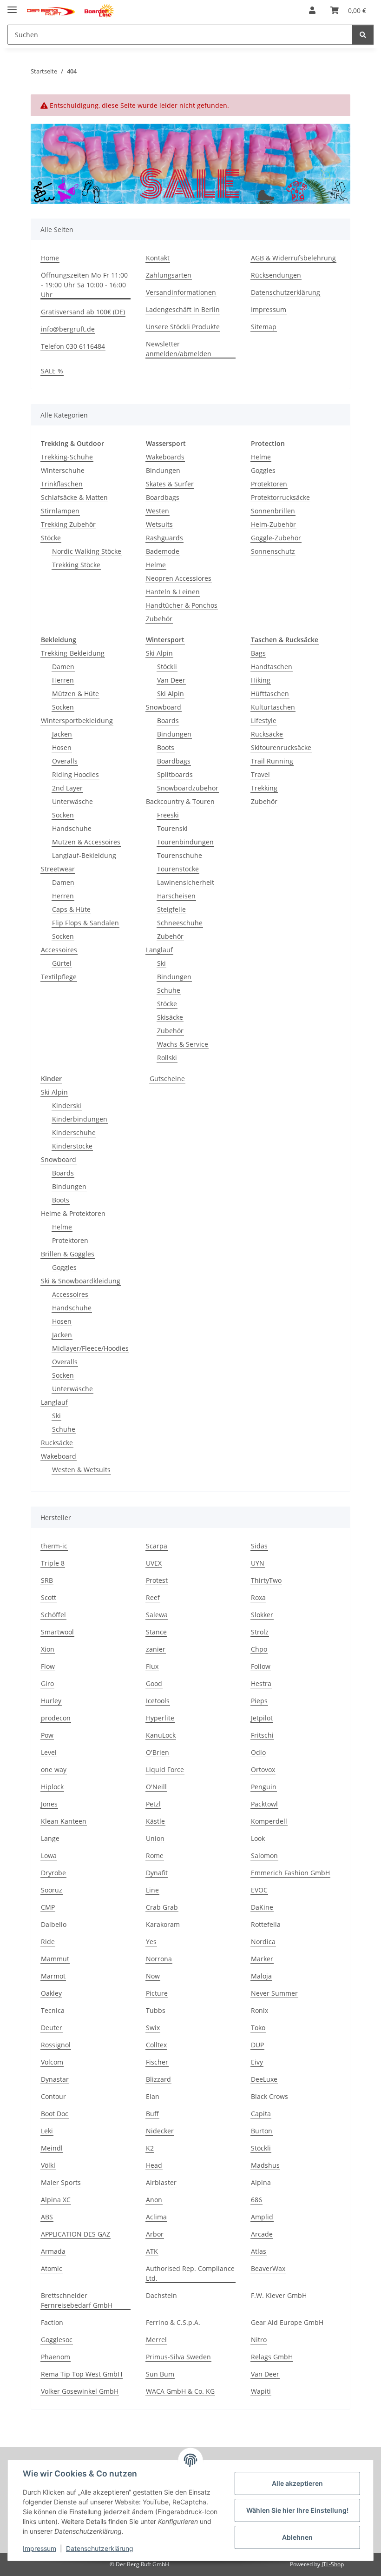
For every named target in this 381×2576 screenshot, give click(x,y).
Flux (152, 1666)
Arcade (262, 2234)
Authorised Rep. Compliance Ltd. (190, 2273)
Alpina (261, 2182)
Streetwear (58, 869)
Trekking (264, 788)
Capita (261, 2114)
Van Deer (171, 680)
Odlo (258, 1752)
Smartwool (57, 1632)
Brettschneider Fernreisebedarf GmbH (77, 2300)
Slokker (262, 1615)
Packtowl (264, 1804)
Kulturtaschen (273, 707)
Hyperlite (160, 1718)
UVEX (154, 1563)
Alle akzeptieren (297, 2483)
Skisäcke (170, 1017)
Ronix (259, 2010)
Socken (63, 707)
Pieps (259, 1701)
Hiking (261, 680)
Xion (48, 1649)
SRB (47, 1580)
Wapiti (261, 2391)
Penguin (264, 1787)
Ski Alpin (159, 653)
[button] (312, 10)
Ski (161, 963)
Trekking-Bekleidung (73, 653)
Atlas (259, 2251)
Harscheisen (176, 896)
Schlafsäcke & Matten (74, 497)
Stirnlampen (60, 511)
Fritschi (262, 1735)
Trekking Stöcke (76, 565)
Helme (156, 565)
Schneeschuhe (180, 923)
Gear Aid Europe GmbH (287, 2322)
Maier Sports (61, 2182)
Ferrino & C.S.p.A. (173, 2322)
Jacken (62, 734)
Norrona (159, 1959)
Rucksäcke (267, 734)
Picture (157, 1993)
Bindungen (163, 470)
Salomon (264, 1856)
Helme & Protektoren (73, 1213)
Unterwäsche (72, 801)
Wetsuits (159, 524)
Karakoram (163, 1924)
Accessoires (59, 950)
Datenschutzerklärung (100, 2548)
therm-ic (54, 1546)
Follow (261, 1666)
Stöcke (51, 538)
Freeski (168, 815)
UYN (258, 1563)
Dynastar (55, 2079)
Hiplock (52, 1787)
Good (154, 1683)
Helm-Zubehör (273, 524)
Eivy (257, 2062)
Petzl (153, 1804)
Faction (52, 2322)
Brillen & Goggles (68, 1254)
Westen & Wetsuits (81, 1470)
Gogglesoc (57, 2340)
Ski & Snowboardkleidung (81, 1281)
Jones (49, 1804)
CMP (48, 1907)
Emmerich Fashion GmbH (290, 1873)
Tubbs (156, 2010)
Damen (63, 667)
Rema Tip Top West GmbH (82, 2374)
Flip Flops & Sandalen (85, 923)
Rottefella (266, 1924)
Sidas (259, 1546)
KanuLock (161, 1735)
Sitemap (264, 327)
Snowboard (164, 707)
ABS (47, 2217)
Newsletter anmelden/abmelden (179, 349)
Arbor (155, 2234)
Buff (152, 2114)
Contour (53, 2096)
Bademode (163, 551)
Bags (258, 653)
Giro (47, 1683)
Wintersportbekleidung (77, 720)
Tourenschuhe (180, 855)
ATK (152, 2251)
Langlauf (159, 950)
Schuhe (169, 990)
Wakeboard (59, 1456)
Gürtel (62, 963)
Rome (155, 1856)
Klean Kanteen (64, 1821)
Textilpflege (59, 977)
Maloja (261, 1976)
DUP (257, 2045)
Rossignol (56, 2045)
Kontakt (158, 258)
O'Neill (156, 1787)
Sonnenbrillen (273, 511)
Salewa (157, 1615)
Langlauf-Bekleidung (84, 855)
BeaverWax (268, 2268)
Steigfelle (171, 909)
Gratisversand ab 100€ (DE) (83, 312)
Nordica (263, 1942)
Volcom (52, 2062)
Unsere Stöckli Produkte (183, 327)
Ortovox (263, 1769)
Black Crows (269, 2096)
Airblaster (161, 2182)
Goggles (263, 470)
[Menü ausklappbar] (12, 6)
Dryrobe (53, 1873)
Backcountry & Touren (180, 801)
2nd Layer (67, 788)
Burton (262, 2131)
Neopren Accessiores (179, 578)
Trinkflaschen (62, 484)
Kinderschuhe (74, 1132)
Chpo (259, 1649)
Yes (151, 1942)
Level (49, 1752)
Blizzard (158, 2079)
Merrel (156, 2340)
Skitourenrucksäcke (281, 747)
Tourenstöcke (178, 869)
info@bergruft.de (68, 329)
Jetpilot (262, 1718)
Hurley (51, 1701)
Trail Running (272, 761)
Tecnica (53, 2010)
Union (155, 1838)
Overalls (65, 761)
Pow (47, 1735)
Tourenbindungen (185, 842)
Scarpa (157, 1546)
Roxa (258, 1597)
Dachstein (161, 2295)
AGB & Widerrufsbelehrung (293, 258)
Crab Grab (162, 1907)
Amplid (262, 2217)
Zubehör (159, 619)
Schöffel (53, 1615)
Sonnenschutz (273, 551)
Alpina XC (56, 2200)
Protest (157, 1580)
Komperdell (269, 1821)
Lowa (49, 1856)
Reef (153, 1597)
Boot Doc (55, 2114)
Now (153, 1976)
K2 (150, 2148)
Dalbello (54, 1924)
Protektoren (269, 484)
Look (258, 1838)
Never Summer (274, 1993)
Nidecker (160, 2131)
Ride (48, 1942)
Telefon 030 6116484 (73, 346)
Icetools (158, 1701)
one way (54, 1769)
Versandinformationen (181, 292)
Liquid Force (165, 1769)
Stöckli (167, 667)
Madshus (265, 2165)
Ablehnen (297, 2537)
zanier (156, 1649)
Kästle (155, 1821)
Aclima (156, 2217)
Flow (48, 1666)
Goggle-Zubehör (276, 538)
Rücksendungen (276, 275)
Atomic (52, 2268)
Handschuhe (72, 828)
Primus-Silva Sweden (178, 2357)
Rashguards (164, 538)
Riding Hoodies (76, 774)
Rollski (167, 1058)
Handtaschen (272, 667)
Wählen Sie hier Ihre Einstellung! (297, 2510)
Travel (260, 774)
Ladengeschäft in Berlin (183, 309)
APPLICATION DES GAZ (76, 2234)
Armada (53, 2251)
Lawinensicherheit (186, 882)
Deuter (52, 2028)
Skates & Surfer (170, 484)
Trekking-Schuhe (67, 457)
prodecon (56, 1718)
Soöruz (52, 1890)
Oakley (51, 1993)
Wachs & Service (183, 1044)
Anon (154, 2200)
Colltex (156, 2045)
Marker (262, 1959)
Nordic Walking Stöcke (87, 551)
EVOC (259, 1890)
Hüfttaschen (270, 694)
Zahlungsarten (169, 275)
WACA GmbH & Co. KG (180, 2391)
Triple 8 (53, 1563)
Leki (47, 2131)
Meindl (52, 2148)
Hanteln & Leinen (173, 592)
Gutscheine (167, 1079)
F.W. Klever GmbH (279, 2295)
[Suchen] (363, 35)
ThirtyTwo (266, 1580)
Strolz (260, 1632)
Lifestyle (264, 720)
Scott (49, 1597)
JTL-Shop (333, 2564)
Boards (168, 720)
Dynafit (157, 1873)
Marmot (53, 1976)
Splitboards (175, 774)
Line (152, 1890)
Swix (153, 2028)
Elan (153, 2096)
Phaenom (56, 2357)
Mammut (55, 1959)
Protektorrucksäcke (280, 497)
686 (256, 2200)
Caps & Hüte (71, 909)
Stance (156, 1632)
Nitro (259, 2340)
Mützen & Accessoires (86, 842)
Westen (158, 511)
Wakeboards (165, 457)
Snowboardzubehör (188, 788)
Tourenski (172, 828)
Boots (166, 747)
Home (50, 258)
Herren (63, 680)
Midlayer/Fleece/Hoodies (90, 1348)
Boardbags (163, 497)
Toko (258, 2028)
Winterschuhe (63, 470)
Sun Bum (160, 2374)
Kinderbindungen (80, 1119)
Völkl (48, 2165)
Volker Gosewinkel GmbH (80, 2391)
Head (154, 2165)
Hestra (261, 1683)
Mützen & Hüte (76, 694)
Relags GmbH (272, 2357)
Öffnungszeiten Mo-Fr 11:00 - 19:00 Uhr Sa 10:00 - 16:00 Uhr (84, 285)
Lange (50, 1838)
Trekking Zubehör (68, 524)
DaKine (262, 1907)
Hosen (62, 747)
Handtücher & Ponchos (182, 605)
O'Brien (158, 1752)
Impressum (39, 2548)
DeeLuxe (264, 2079)
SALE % (52, 371)
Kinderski (67, 1105)
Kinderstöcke (72, 1146)
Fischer (157, 2062)
